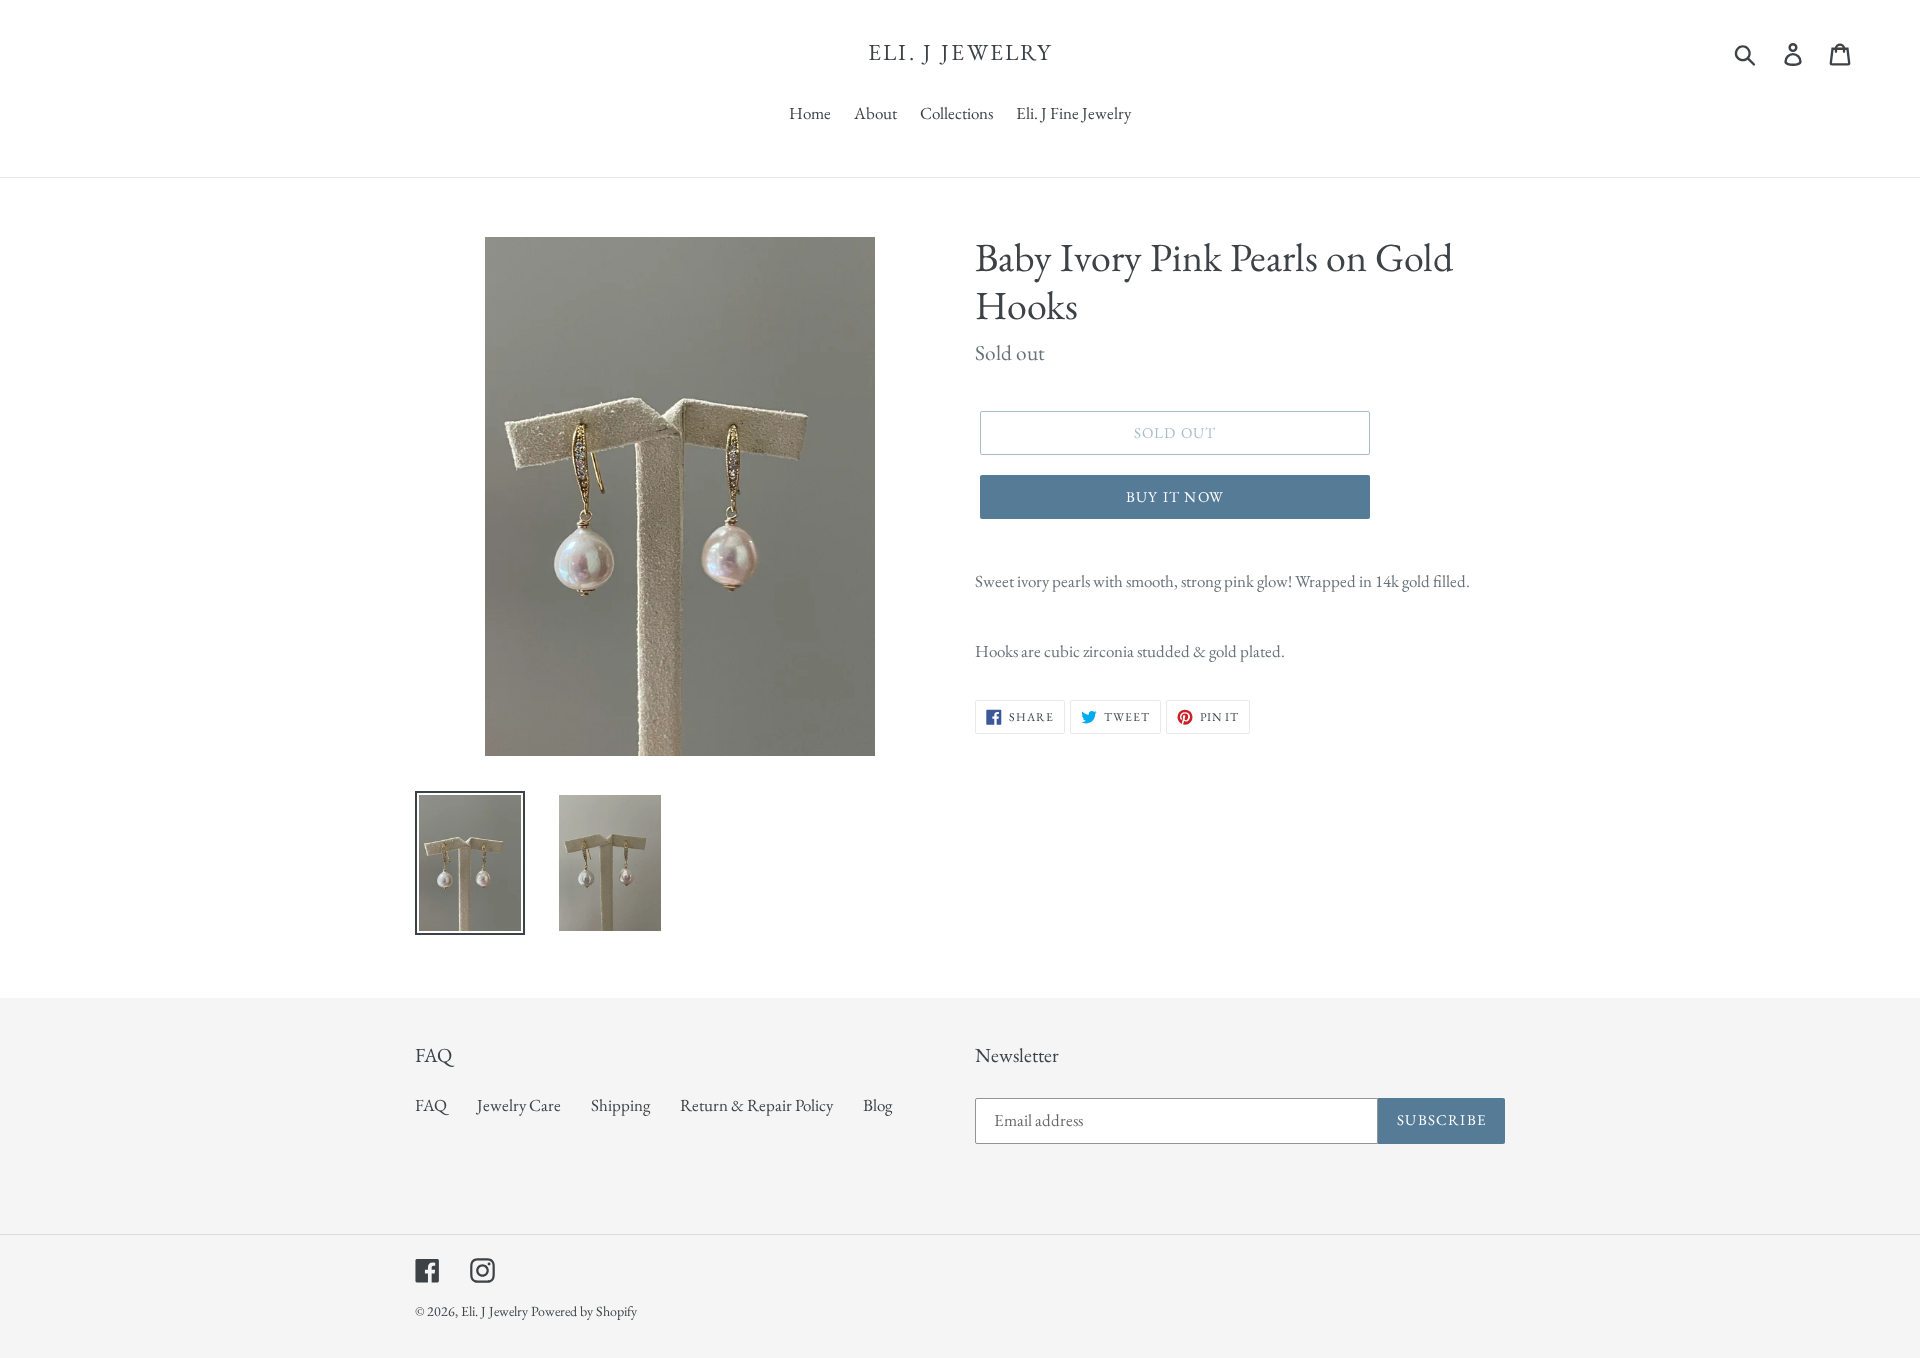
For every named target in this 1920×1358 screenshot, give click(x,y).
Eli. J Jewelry (960, 53)
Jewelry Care (519, 1105)
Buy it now (1175, 496)
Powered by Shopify (584, 1311)
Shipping (620, 1105)
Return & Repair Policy (756, 1105)
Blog (877, 1105)
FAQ (431, 1105)
